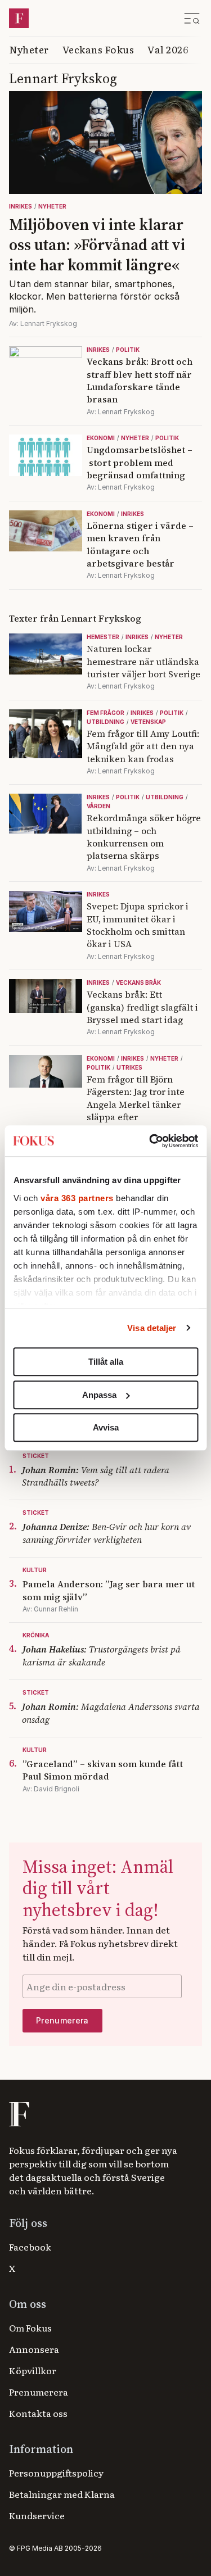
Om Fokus (30, 2328)
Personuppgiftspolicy (56, 2473)
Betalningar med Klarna (62, 2494)
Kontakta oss (38, 2413)
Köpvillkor (33, 2370)
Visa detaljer (152, 1328)
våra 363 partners (77, 1198)
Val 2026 (168, 49)
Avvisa (106, 1427)
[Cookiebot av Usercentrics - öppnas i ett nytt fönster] (150, 1141)
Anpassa (99, 1395)
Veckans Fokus (98, 49)
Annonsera (34, 2349)
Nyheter (29, 49)
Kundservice (37, 2515)
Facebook (30, 2247)
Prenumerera (39, 2392)
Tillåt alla (106, 1362)
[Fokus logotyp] (18, 2114)
